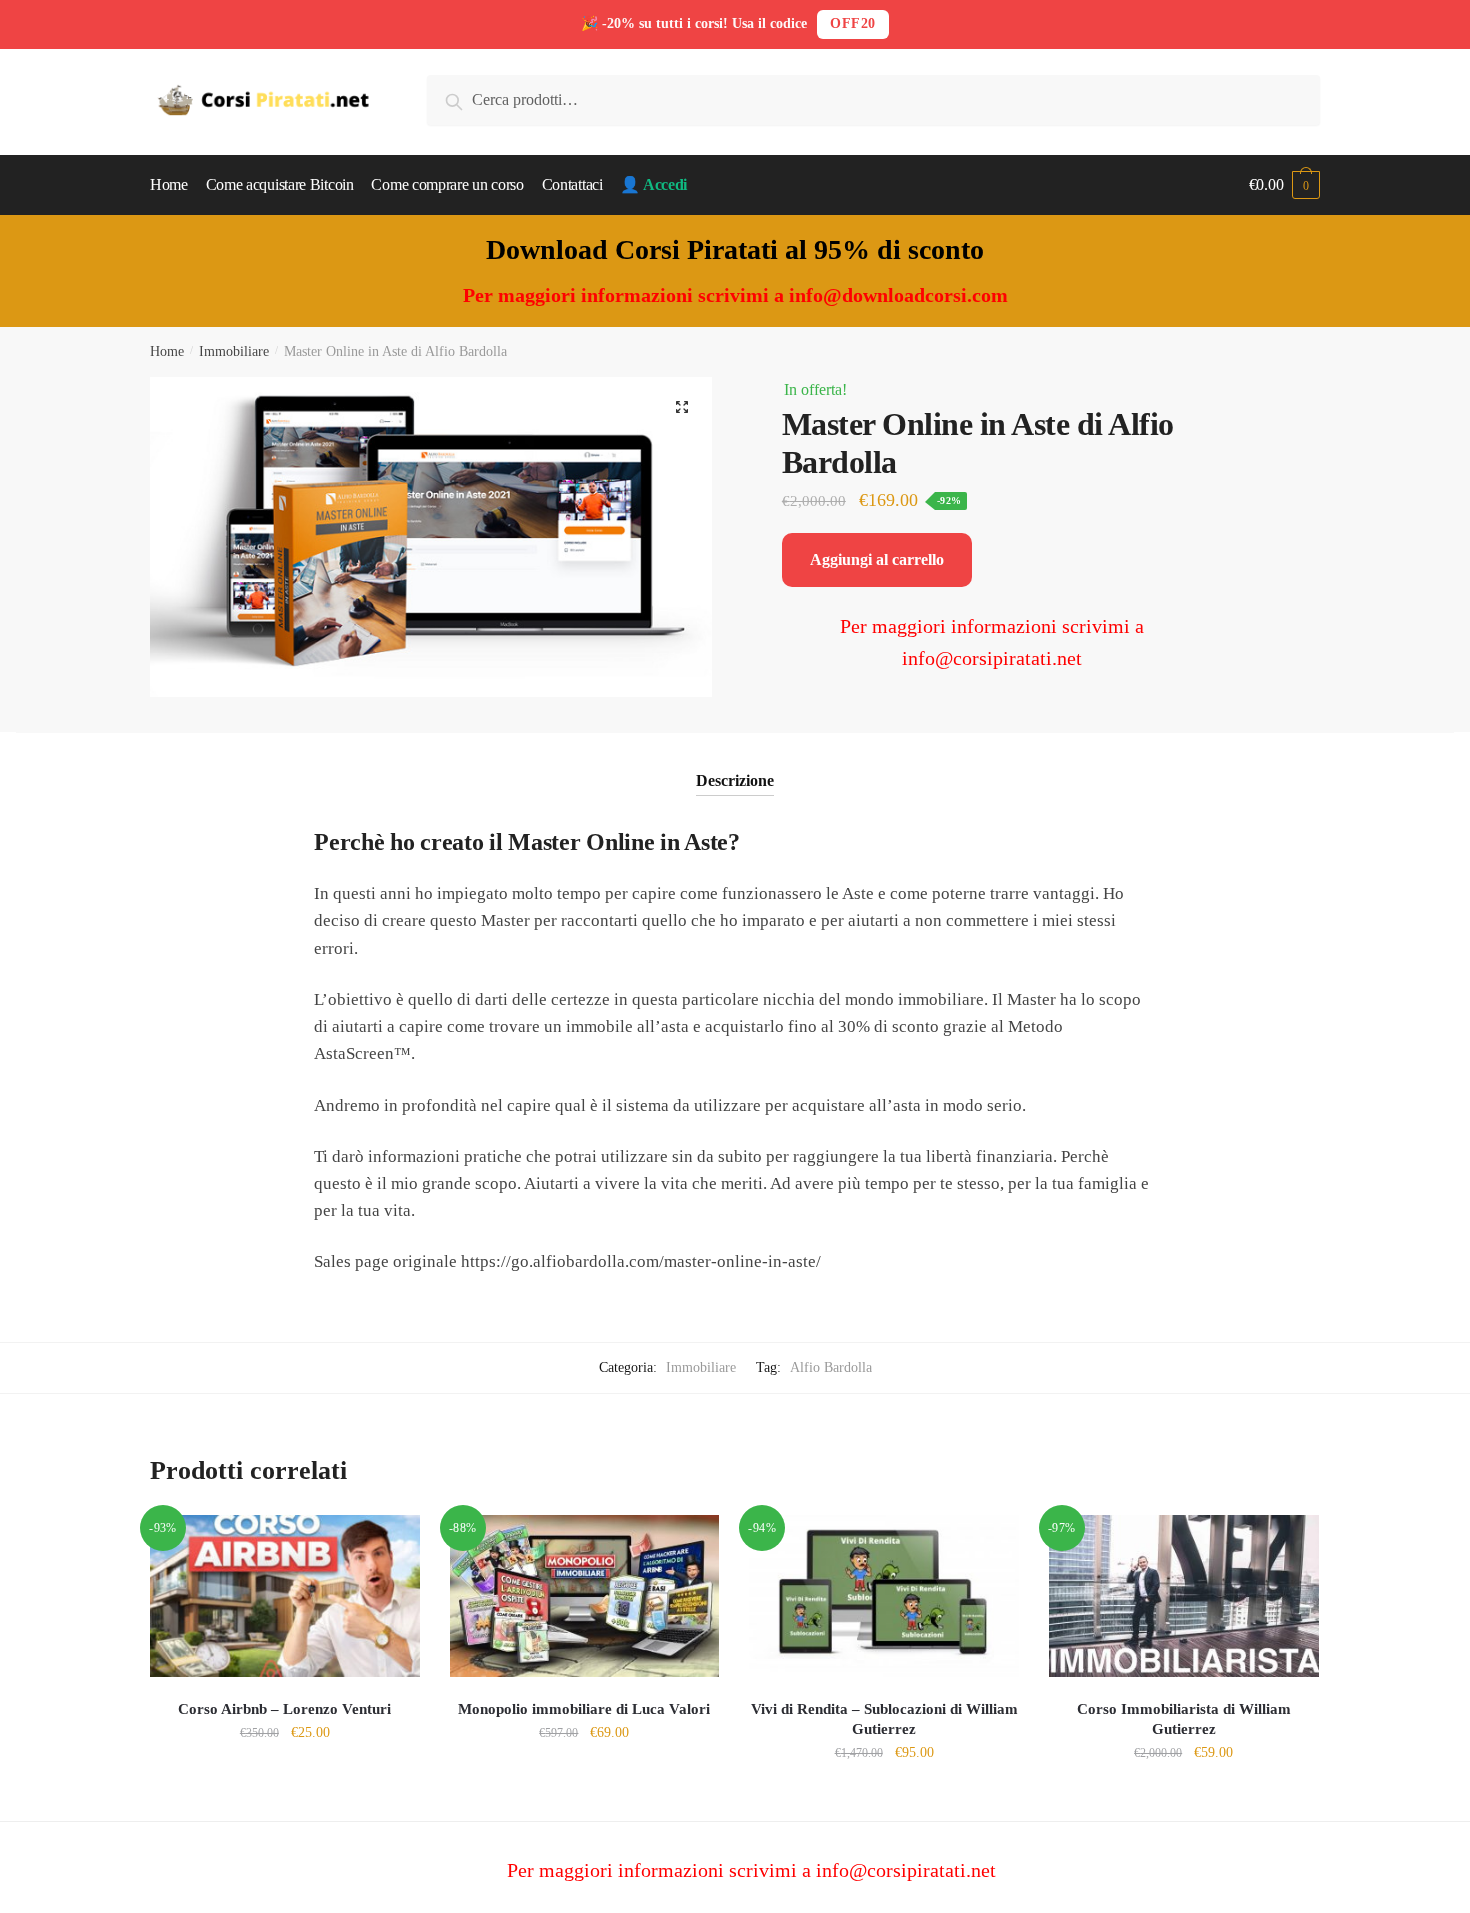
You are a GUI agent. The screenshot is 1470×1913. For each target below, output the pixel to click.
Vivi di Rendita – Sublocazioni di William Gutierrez (884, 1719)
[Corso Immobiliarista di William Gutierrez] (1184, 1596)
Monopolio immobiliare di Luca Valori (584, 1709)
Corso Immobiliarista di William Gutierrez (1184, 1719)
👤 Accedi (653, 184)
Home (167, 351)
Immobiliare (234, 351)
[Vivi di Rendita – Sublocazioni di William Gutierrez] (884, 1596)
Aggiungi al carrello (877, 559)
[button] (682, 407)
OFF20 (853, 23)
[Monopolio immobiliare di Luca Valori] (585, 1596)
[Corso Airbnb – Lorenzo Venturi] (285, 1596)
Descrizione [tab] (735, 780)
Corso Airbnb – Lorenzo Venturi (284, 1709)
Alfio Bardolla (831, 1367)
